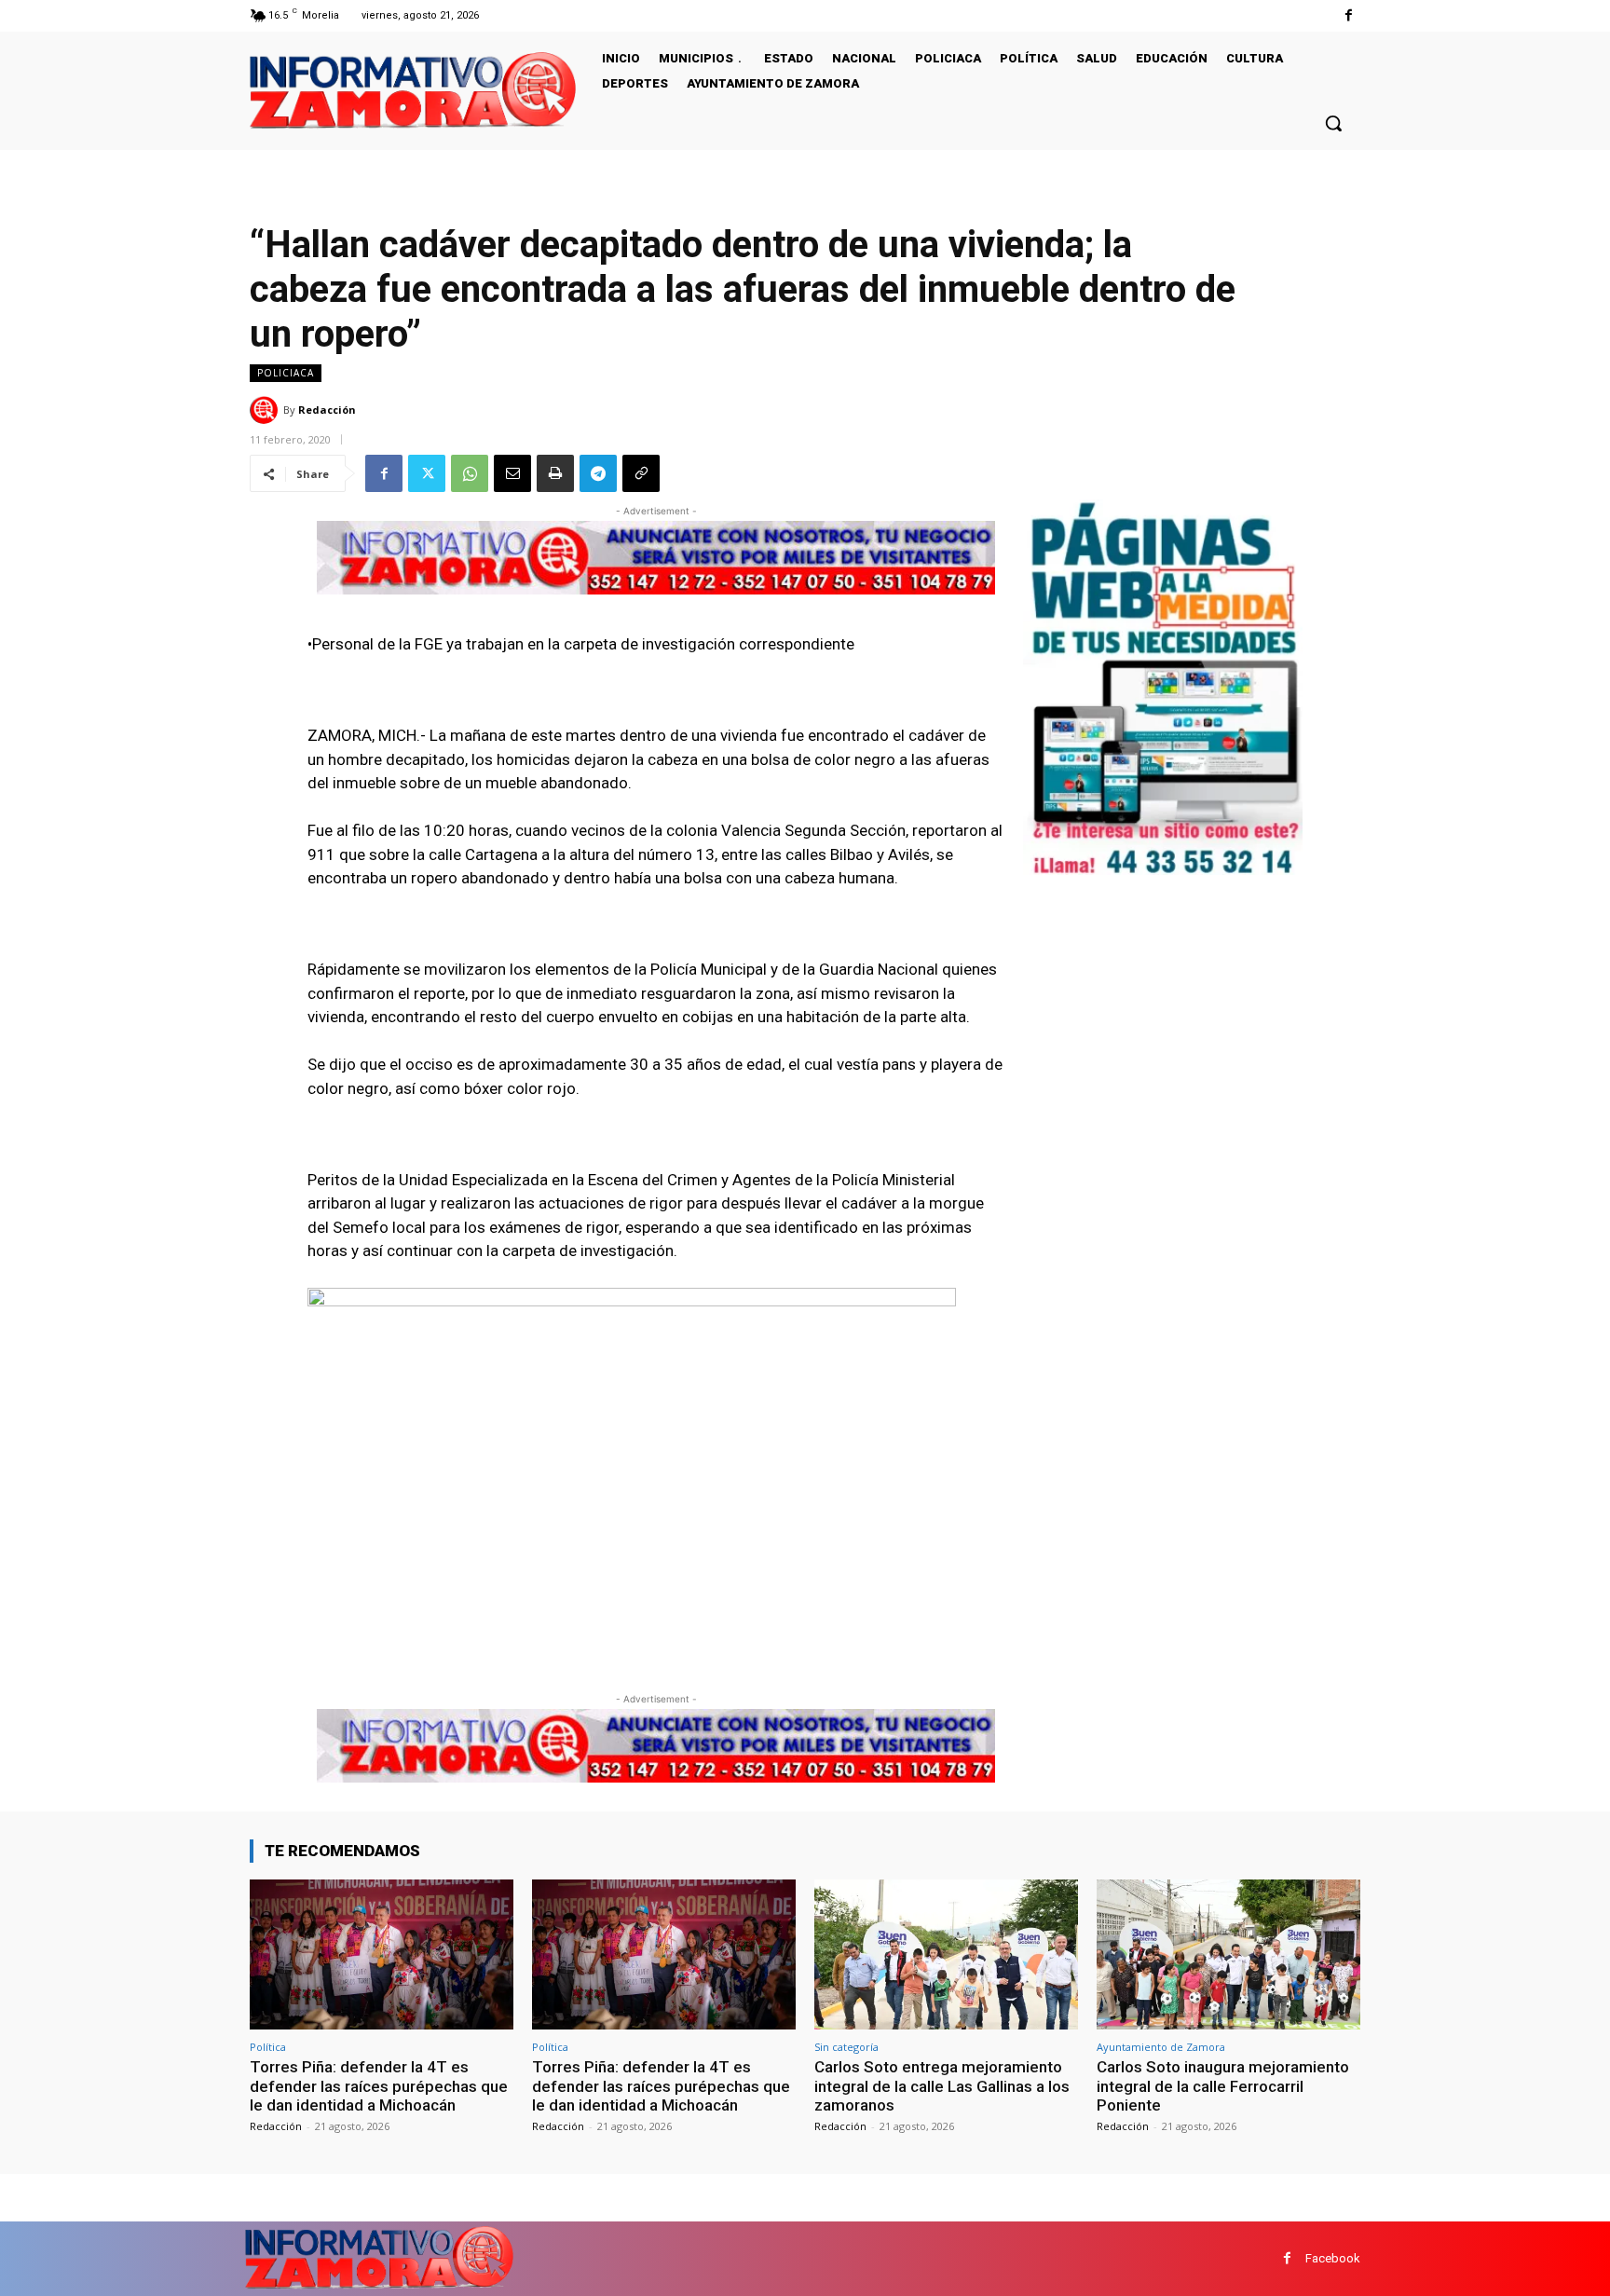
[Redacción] (266, 410)
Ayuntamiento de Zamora (1161, 2047)
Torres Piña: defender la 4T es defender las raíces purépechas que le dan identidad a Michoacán (379, 2086)
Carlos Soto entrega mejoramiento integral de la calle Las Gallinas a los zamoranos (942, 2086)
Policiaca (286, 373)
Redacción (327, 410)
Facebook (1333, 2258)
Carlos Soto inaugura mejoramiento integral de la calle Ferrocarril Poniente (1223, 2086)
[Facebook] (1349, 15)
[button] (1333, 123)
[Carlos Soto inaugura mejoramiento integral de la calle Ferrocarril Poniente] (1228, 1954)
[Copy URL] (641, 473)
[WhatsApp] (470, 473)
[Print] (555, 473)
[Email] (512, 473)
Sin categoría (846, 2047)
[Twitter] (427, 473)
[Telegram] (598, 473)
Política (268, 2047)
